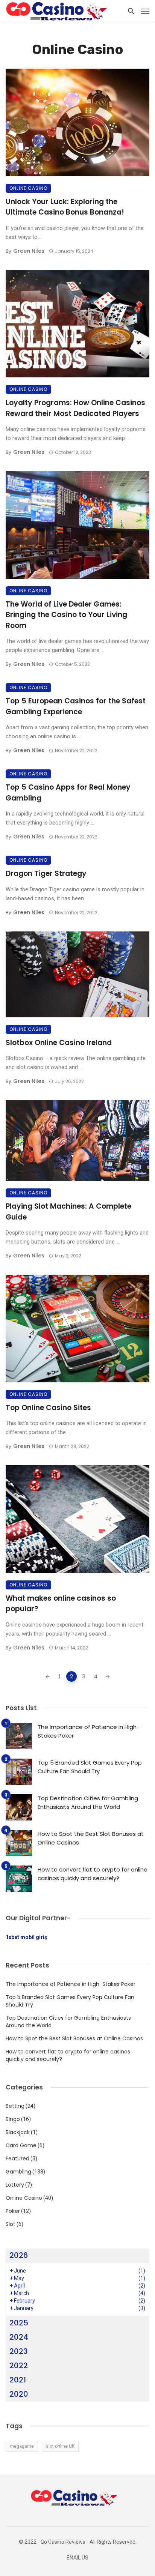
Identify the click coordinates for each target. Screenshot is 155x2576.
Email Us (77, 2558)
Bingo (13, 2119)
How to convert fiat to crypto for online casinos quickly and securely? (93, 1874)
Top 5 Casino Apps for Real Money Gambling (68, 793)
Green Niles (29, 251)
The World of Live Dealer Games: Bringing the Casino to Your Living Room (66, 615)
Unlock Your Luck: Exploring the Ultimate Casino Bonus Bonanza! (65, 207)
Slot (11, 2224)
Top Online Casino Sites (48, 1408)
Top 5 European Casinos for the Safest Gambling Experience (76, 706)
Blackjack (18, 2132)
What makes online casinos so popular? (61, 1604)
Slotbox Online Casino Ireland (59, 1043)
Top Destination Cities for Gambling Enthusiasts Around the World (88, 1802)
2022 (19, 2366)
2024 (19, 2337)
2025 (19, 2323)
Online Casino (28, 188)
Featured (17, 2158)
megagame (22, 2446)
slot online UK (60, 2446)
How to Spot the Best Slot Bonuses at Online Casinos (91, 1838)
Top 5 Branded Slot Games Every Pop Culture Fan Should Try (90, 1767)
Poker (13, 2211)
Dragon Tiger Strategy (46, 873)
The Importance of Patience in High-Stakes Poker (89, 1731)
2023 (19, 2351)
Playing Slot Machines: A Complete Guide (68, 1212)
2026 (19, 2255)
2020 (19, 2394)
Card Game (21, 2145)
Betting (15, 2106)
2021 (18, 2380)
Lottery (15, 2185)
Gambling (18, 2172)
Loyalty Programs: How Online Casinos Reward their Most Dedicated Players (75, 408)
